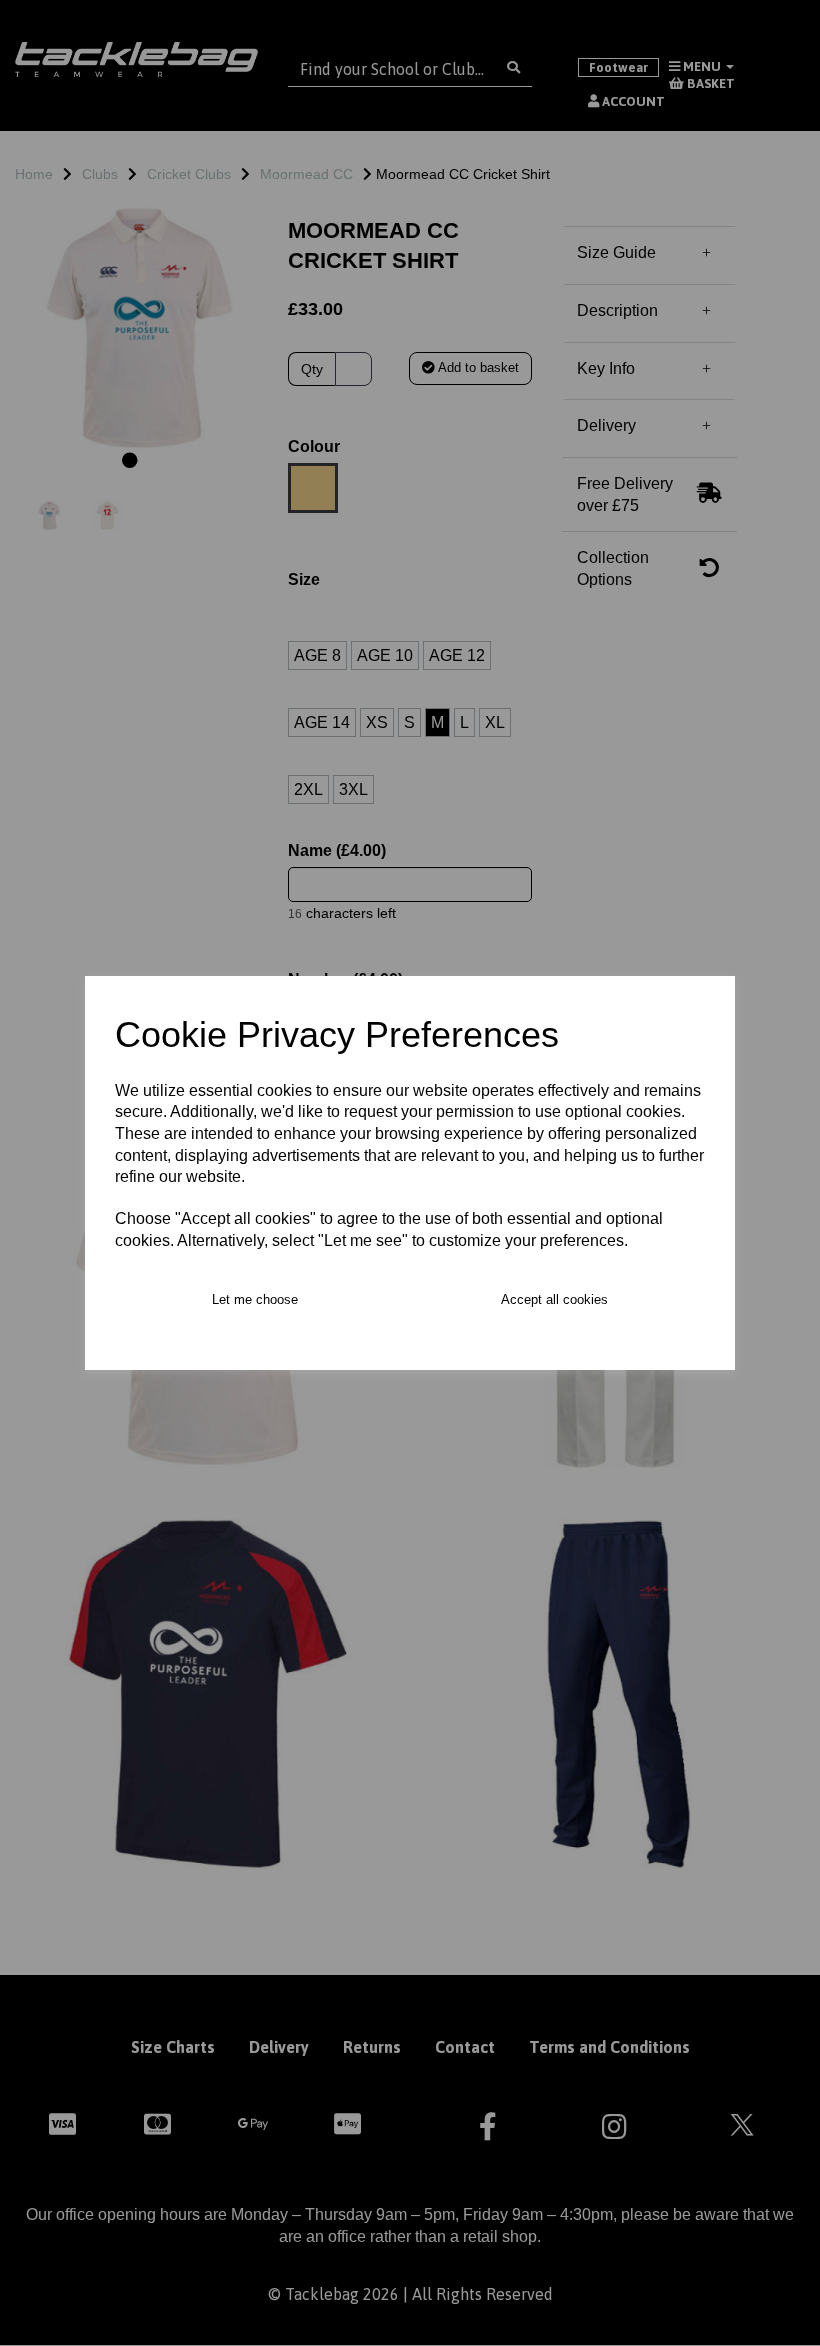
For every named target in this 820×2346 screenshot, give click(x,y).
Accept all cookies (554, 1299)
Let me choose (255, 1299)
